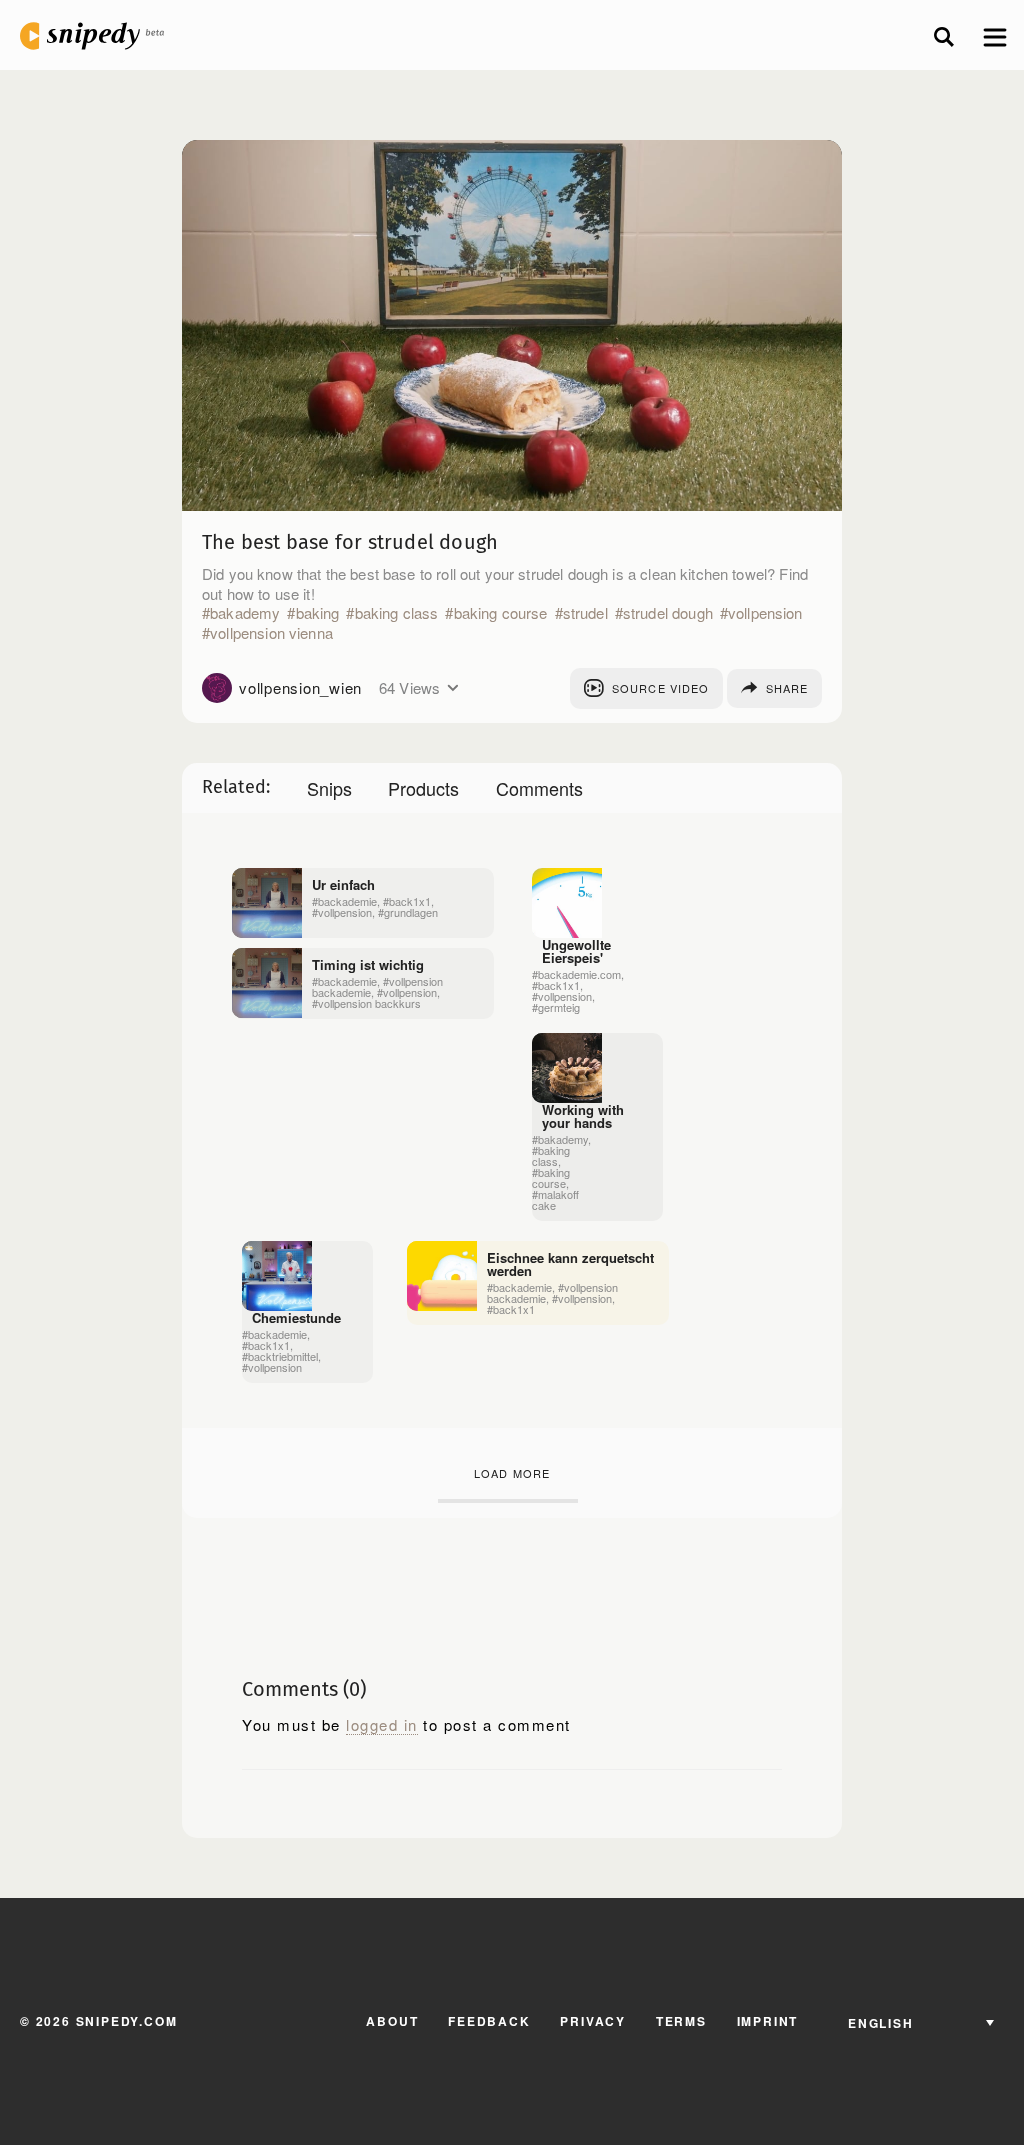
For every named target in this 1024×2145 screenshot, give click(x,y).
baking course (500, 613)
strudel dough (668, 613)
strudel (585, 613)
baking (317, 613)
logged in (382, 1725)
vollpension (765, 613)
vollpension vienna (271, 633)
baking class (396, 613)
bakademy (245, 613)
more (452, 688)
